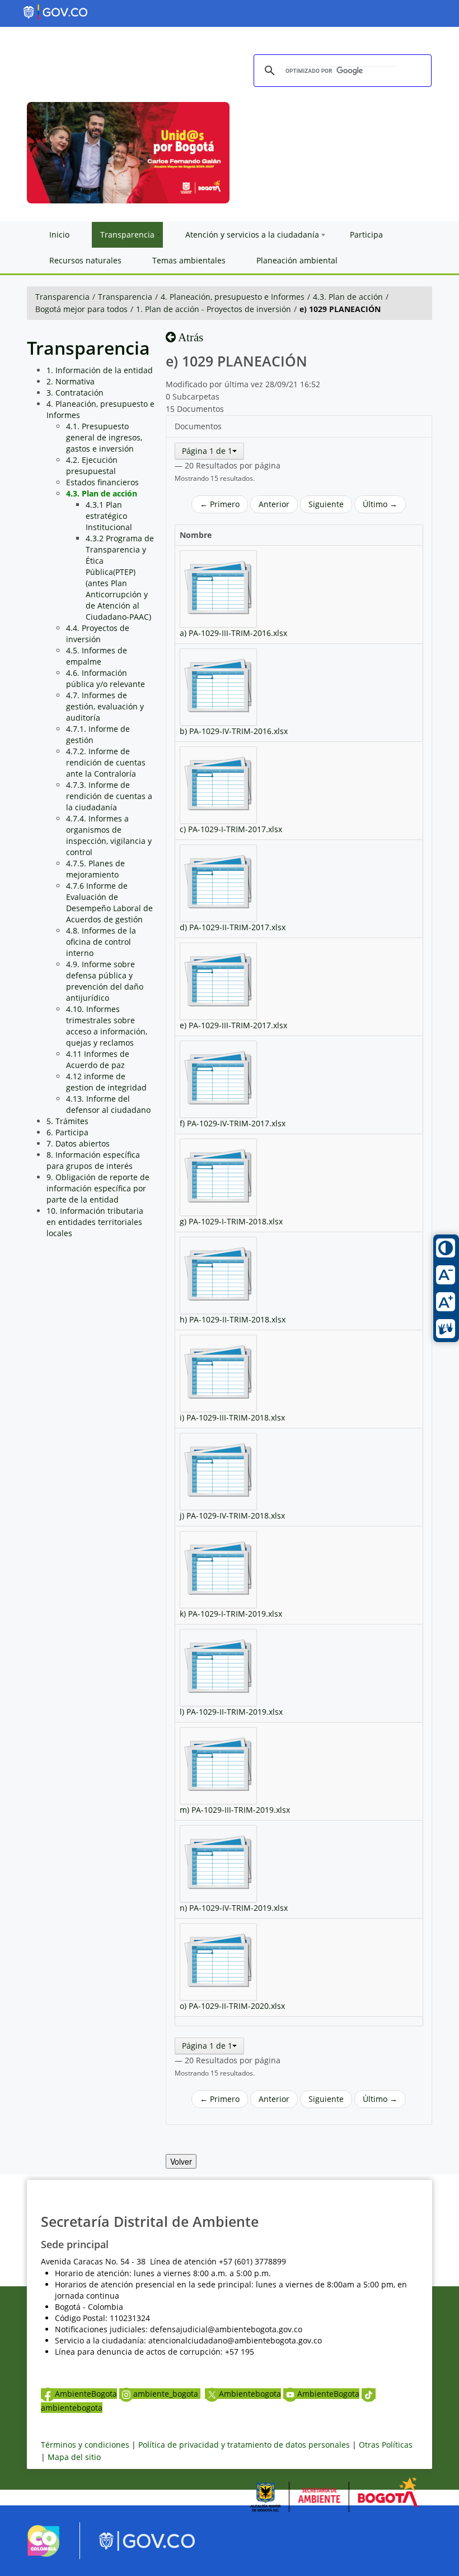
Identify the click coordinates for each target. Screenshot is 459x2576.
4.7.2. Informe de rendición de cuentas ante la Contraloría (106, 762)
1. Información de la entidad (100, 370)
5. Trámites (67, 1121)
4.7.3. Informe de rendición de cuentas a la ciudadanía (109, 796)
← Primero (220, 504)
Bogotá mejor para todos (81, 309)
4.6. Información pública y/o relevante (106, 678)
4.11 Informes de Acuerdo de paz (98, 1059)
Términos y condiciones (85, 2445)
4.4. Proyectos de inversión (98, 633)
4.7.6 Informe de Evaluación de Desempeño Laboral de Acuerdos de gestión (109, 902)
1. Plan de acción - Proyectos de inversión (214, 309)
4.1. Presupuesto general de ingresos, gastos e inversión (104, 437)
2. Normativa (71, 381)
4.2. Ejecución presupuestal (92, 465)
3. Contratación (75, 393)
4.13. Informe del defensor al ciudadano (108, 1104)
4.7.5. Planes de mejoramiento (95, 869)
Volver (181, 2161)
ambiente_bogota (167, 2394)
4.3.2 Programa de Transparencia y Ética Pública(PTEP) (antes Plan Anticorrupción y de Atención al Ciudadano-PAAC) (120, 577)
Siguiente (326, 504)
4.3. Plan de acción (348, 297)
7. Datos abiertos (78, 1143)
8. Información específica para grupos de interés (93, 1160)
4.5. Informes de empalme (97, 656)
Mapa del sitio (74, 2457)
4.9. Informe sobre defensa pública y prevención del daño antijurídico (105, 981)
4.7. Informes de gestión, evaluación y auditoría (105, 706)
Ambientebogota (250, 2394)
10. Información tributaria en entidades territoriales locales (95, 1222)
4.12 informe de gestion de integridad (106, 1082)
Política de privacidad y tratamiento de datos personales (244, 2445)
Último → (380, 504)
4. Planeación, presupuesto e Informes (233, 297)
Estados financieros (102, 482)
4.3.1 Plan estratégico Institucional (109, 516)
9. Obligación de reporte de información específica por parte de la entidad (98, 1188)
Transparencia (62, 297)
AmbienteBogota (86, 2394)
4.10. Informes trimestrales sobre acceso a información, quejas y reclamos (107, 1026)
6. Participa (67, 1132)
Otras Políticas (386, 2445)
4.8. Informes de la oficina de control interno (101, 942)
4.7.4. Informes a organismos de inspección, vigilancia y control (109, 835)
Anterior (274, 504)
